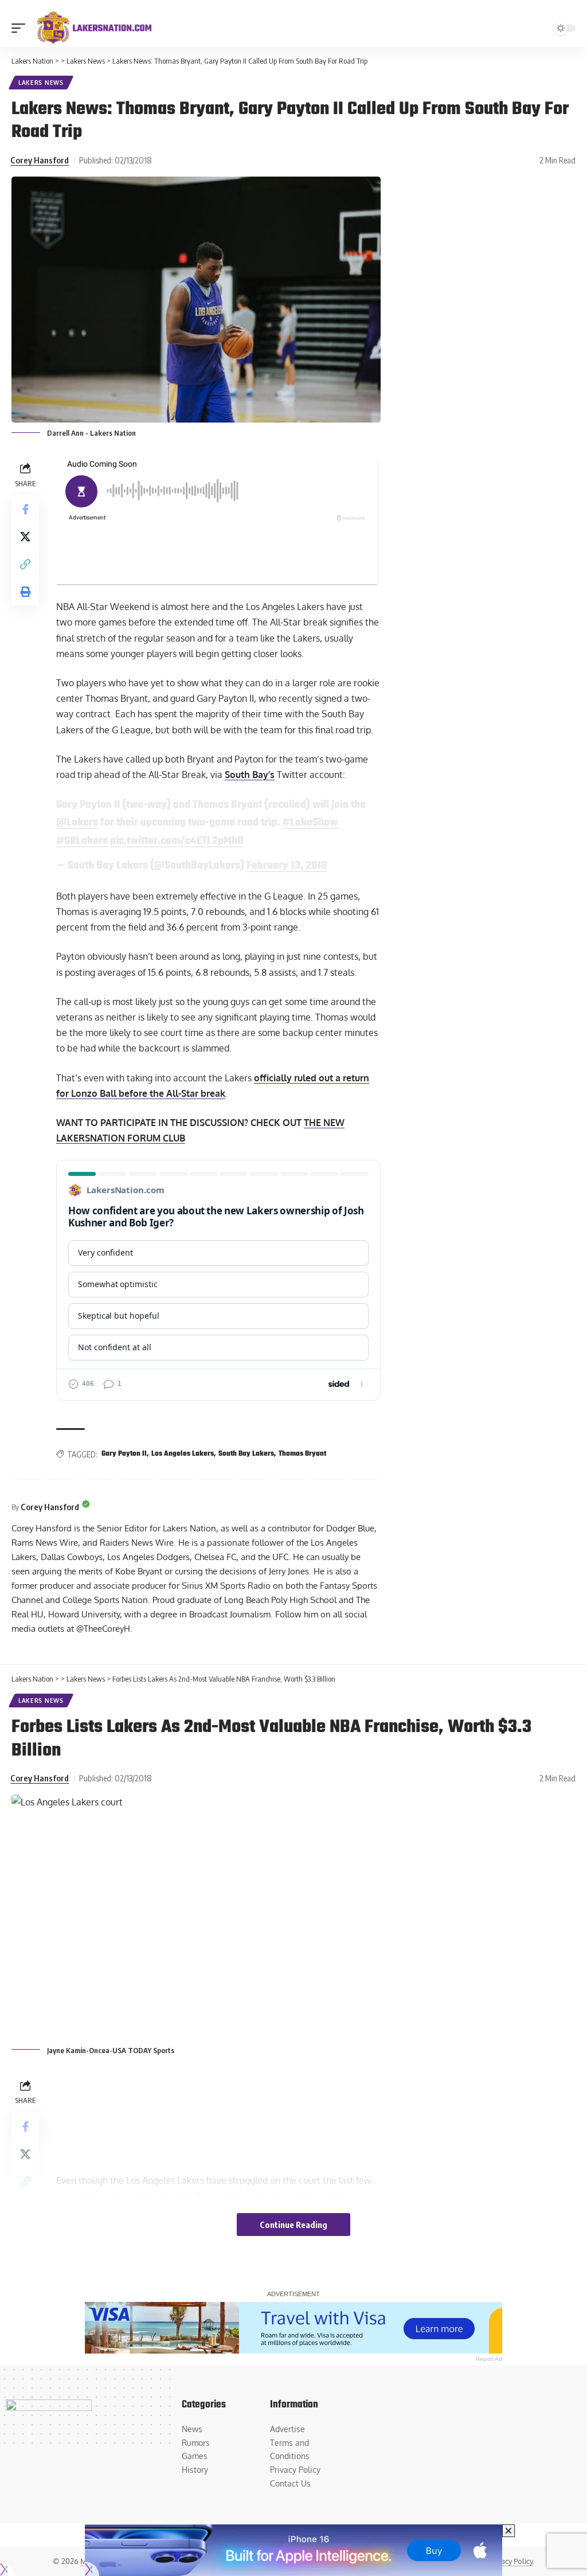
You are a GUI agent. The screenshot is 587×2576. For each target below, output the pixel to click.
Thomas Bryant (302, 1454)
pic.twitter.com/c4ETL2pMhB (177, 841)
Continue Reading (293, 2225)
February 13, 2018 (287, 866)
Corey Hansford (40, 160)
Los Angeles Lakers (183, 1454)
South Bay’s (250, 775)
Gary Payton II (124, 1454)
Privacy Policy (510, 2561)
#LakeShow (310, 823)
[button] (21, 28)
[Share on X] (25, 537)
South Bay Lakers (246, 1454)
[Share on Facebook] (25, 509)
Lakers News (41, 83)
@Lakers (77, 823)
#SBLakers (82, 841)
